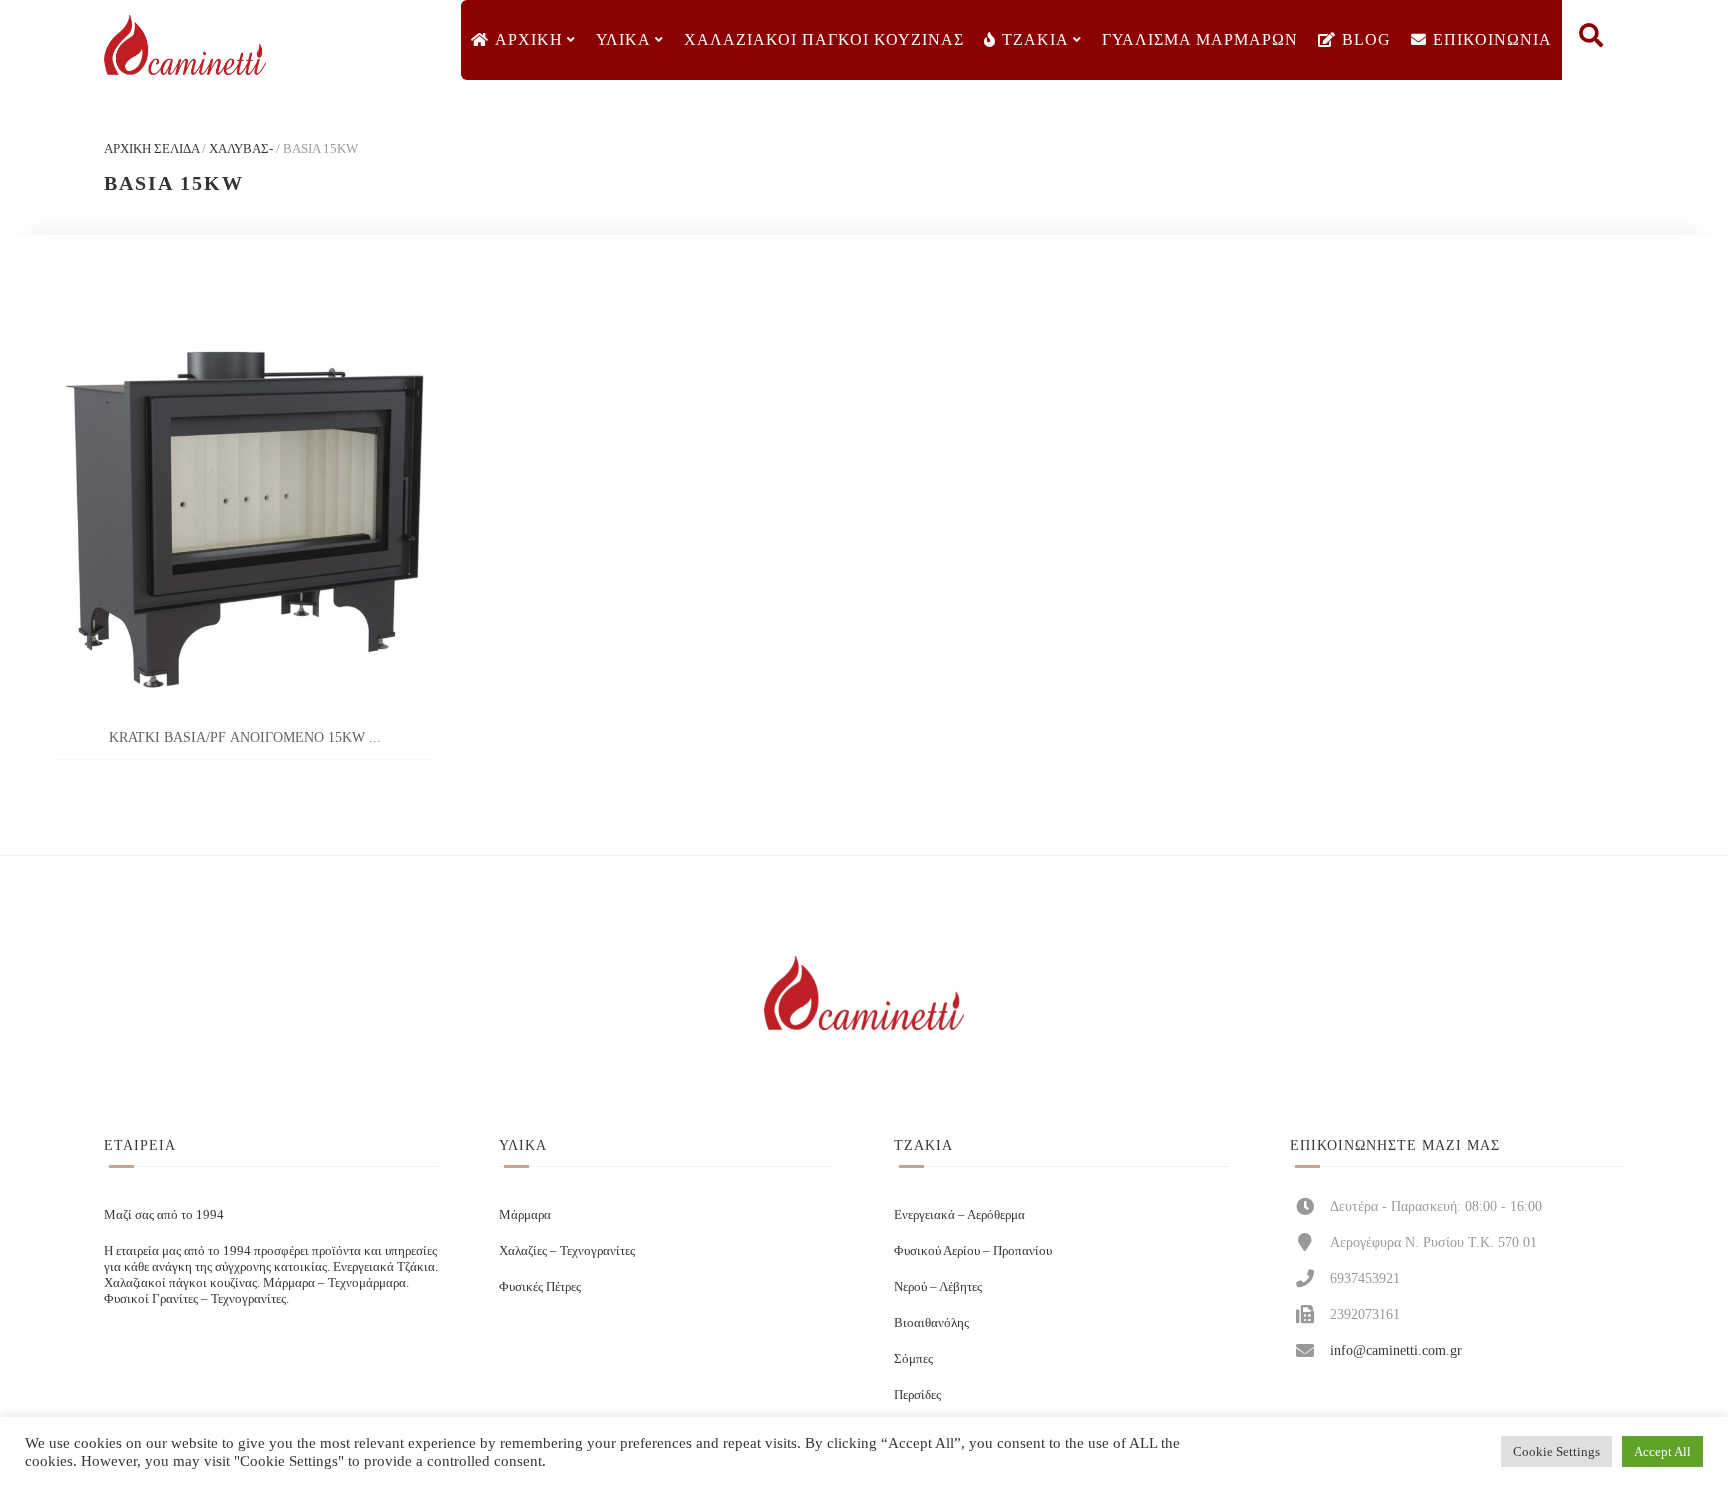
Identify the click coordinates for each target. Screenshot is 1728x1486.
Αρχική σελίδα (151, 148)
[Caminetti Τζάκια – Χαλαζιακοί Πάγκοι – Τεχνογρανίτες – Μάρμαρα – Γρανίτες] (185, 45)
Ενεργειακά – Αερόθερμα (959, 1214)
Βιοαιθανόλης (931, 1322)
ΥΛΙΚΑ (623, 39)
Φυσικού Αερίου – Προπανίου (973, 1250)
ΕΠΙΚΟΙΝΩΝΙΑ (1492, 39)
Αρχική (529, 39)
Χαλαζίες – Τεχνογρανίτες (567, 1250)
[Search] (1591, 40)
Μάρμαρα (525, 1214)
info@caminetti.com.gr (1396, 1350)
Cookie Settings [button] (1556, 1451)
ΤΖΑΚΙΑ (1035, 39)
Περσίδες (917, 1394)
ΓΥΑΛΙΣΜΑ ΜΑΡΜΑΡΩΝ (1200, 39)
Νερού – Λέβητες (938, 1286)
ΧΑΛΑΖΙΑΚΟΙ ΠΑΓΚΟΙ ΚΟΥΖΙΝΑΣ (824, 39)
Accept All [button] (1662, 1451)
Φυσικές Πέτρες (540, 1286)
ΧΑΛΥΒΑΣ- (241, 148)
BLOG (1366, 39)
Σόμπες (913, 1358)
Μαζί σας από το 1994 (164, 1214)
